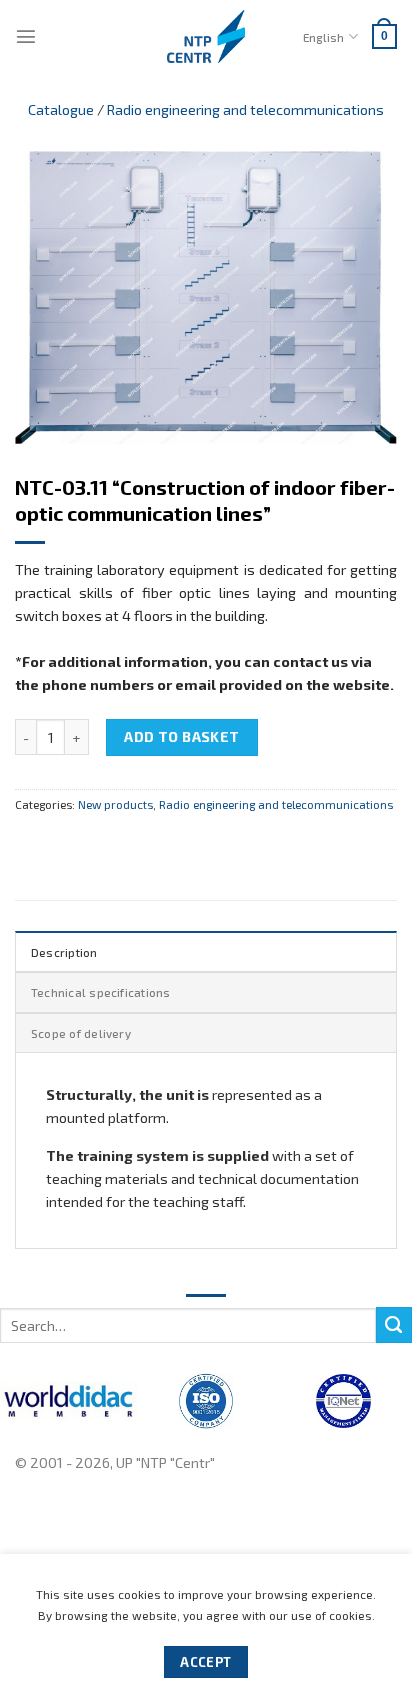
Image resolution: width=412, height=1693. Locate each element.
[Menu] (26, 36)
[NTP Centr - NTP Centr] (206, 36)
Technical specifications (101, 992)
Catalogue (61, 109)
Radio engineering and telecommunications (245, 109)
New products (115, 804)
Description (64, 952)
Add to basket (182, 736)
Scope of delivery (81, 1033)
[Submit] (394, 1325)
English (323, 37)
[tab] (206, 951)
